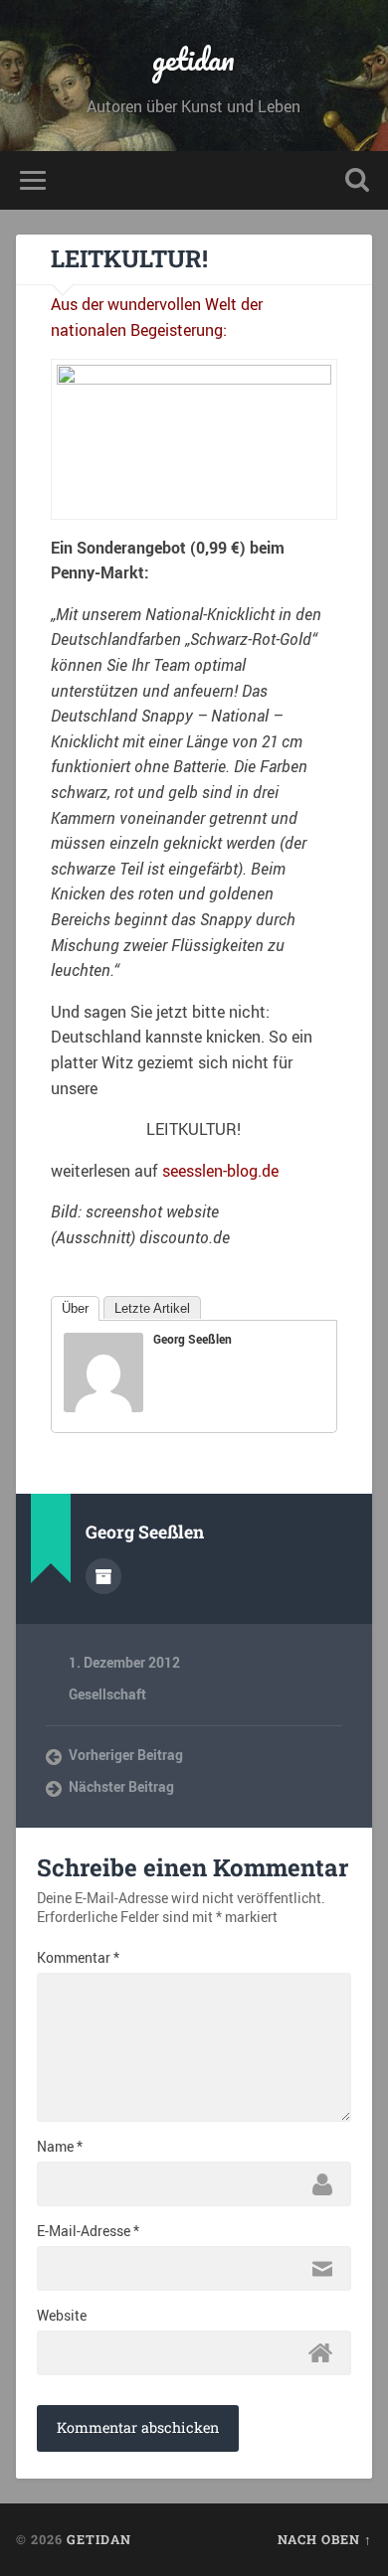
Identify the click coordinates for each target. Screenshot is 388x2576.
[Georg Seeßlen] (103, 1406)
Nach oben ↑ (325, 2539)
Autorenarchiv (103, 1576)
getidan (194, 59)
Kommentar (78, 1958)
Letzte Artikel (152, 1308)
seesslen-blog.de (220, 1171)
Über (75, 1308)
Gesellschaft (107, 1694)
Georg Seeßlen (193, 1339)
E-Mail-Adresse (88, 2231)
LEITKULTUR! (129, 258)
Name (60, 2147)
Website (62, 2316)
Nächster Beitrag (121, 1787)
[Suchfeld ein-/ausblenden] (357, 180)
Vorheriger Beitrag (126, 1755)
